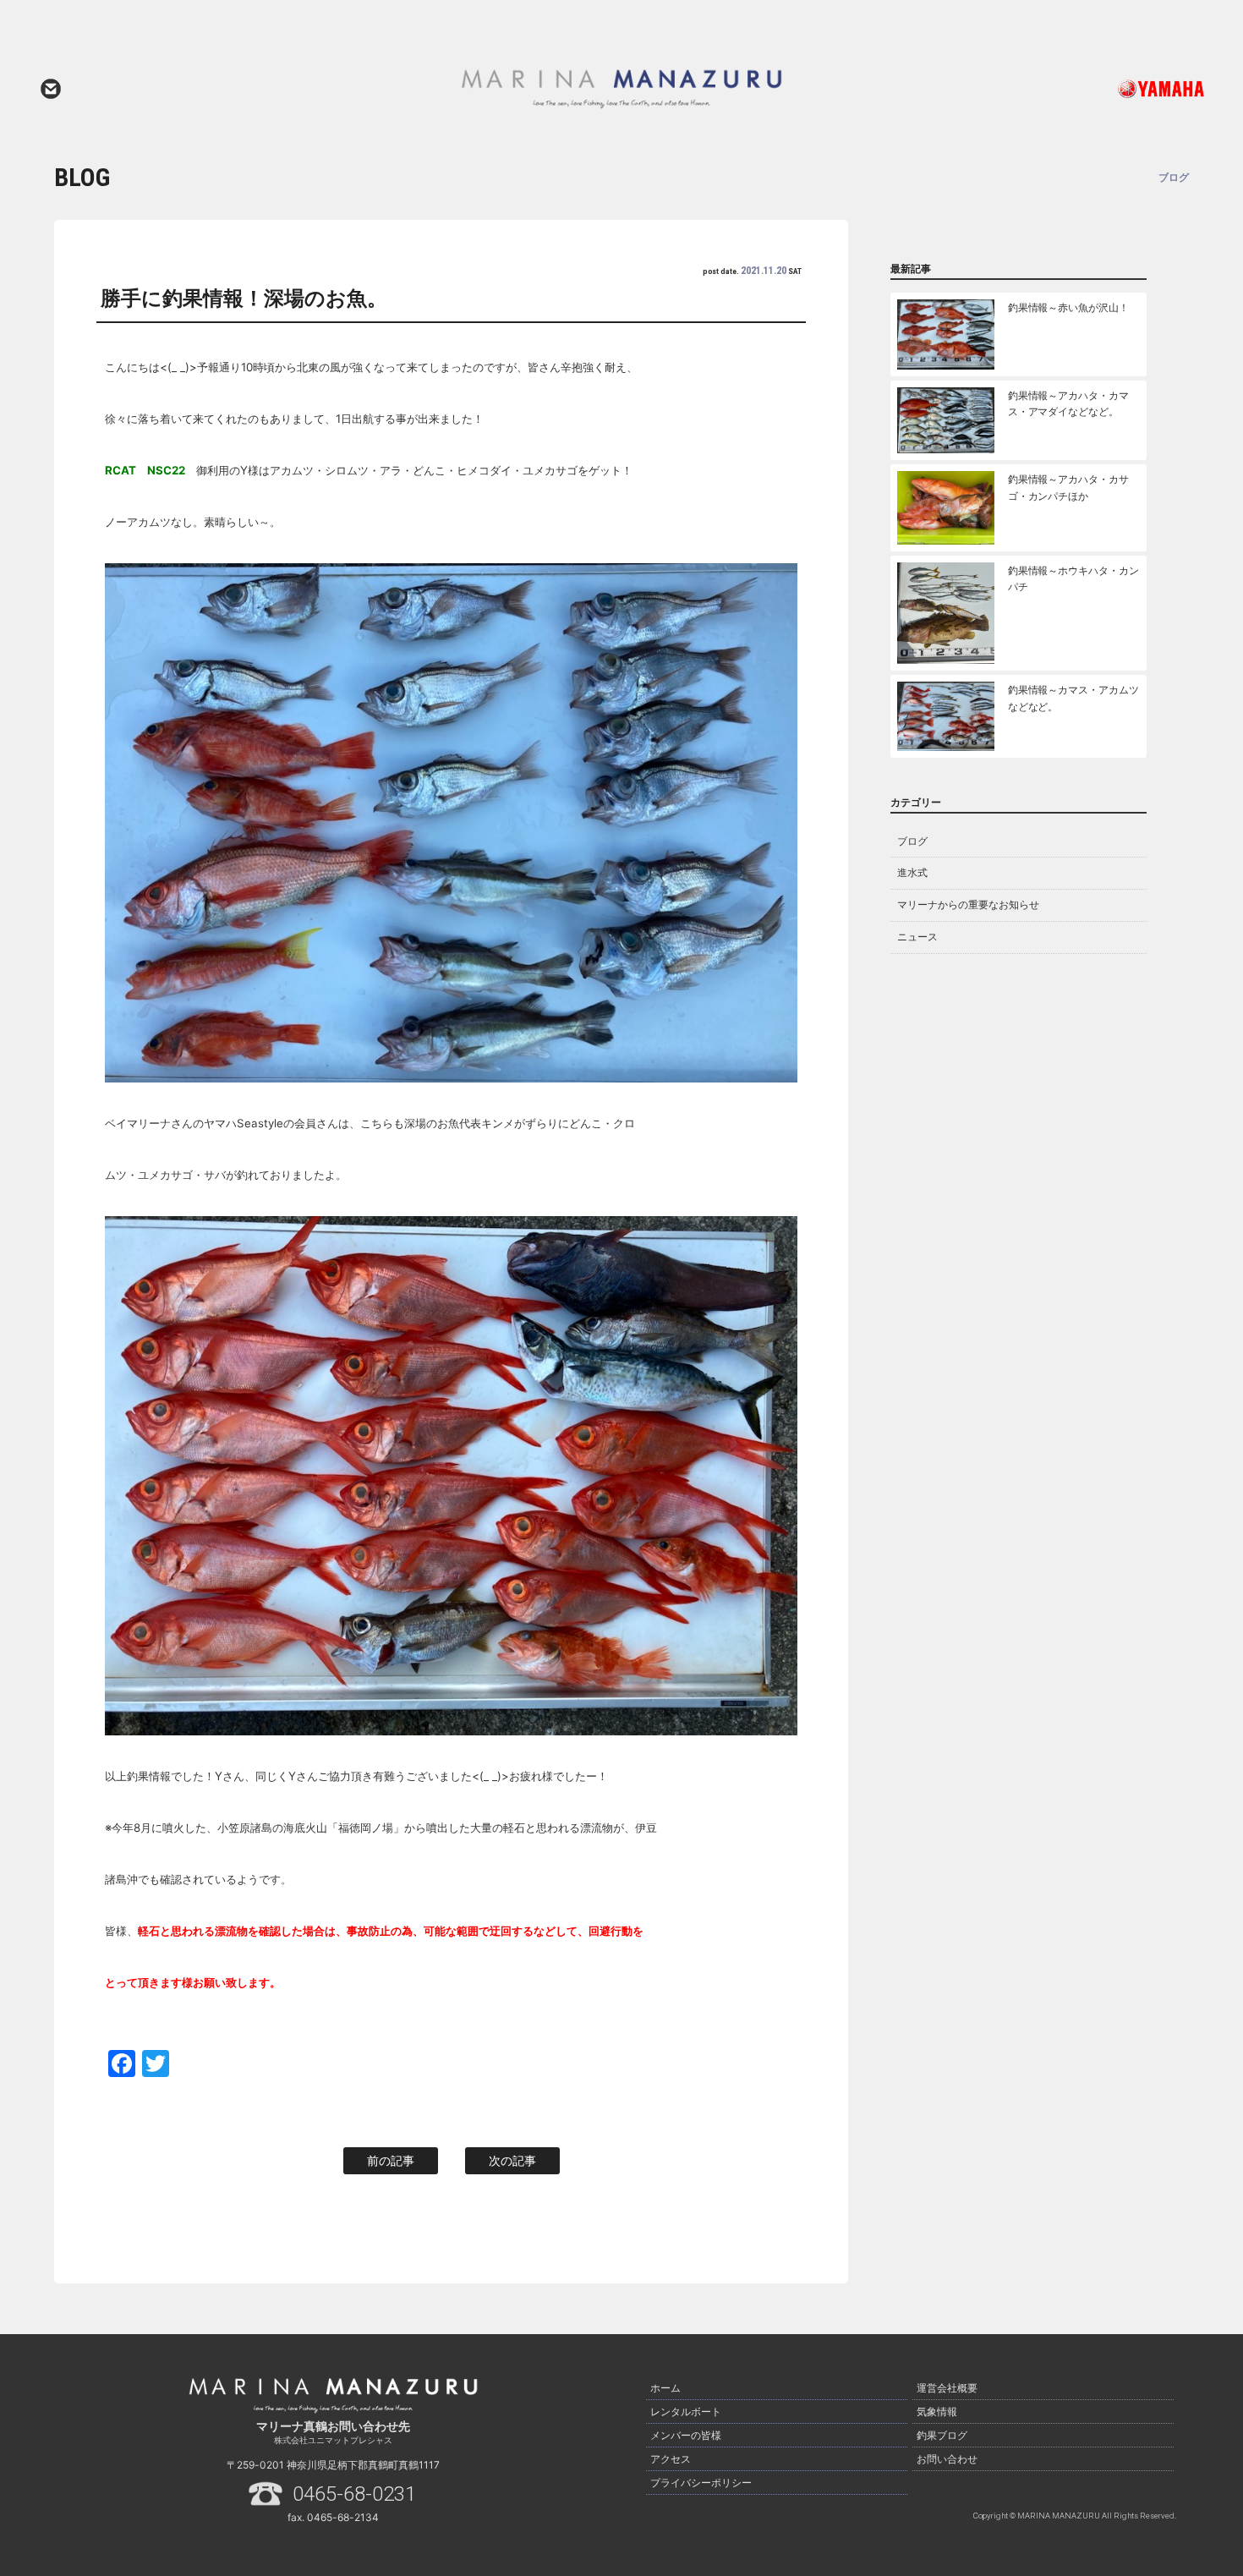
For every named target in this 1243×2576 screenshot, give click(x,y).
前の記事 (391, 2160)
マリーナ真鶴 (621, 89)
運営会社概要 (947, 2388)
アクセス (671, 2459)
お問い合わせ (51, 89)
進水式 (912, 872)
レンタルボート (686, 2412)
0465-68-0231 (354, 2494)
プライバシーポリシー (701, 2483)
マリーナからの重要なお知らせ (968, 904)
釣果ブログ (942, 2435)
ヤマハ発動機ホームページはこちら (1091, 89)
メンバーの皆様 (686, 2435)
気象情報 (937, 2412)
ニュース (917, 937)
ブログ (912, 841)
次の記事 (512, 2160)
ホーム (665, 2388)
